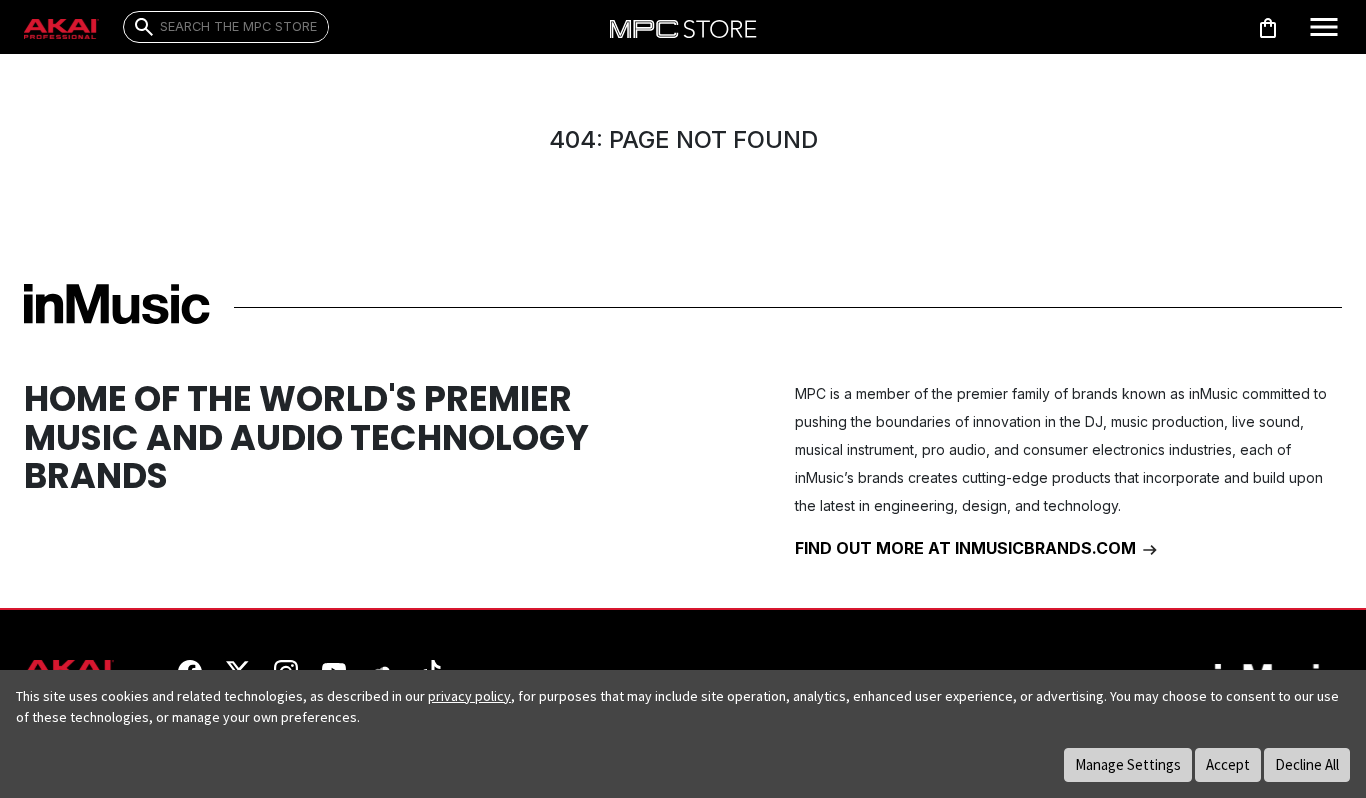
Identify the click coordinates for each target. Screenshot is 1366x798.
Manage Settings (1128, 764)
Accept (1228, 764)
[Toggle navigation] (1324, 27)
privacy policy (469, 696)
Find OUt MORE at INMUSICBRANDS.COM (967, 548)
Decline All (1307, 764)
